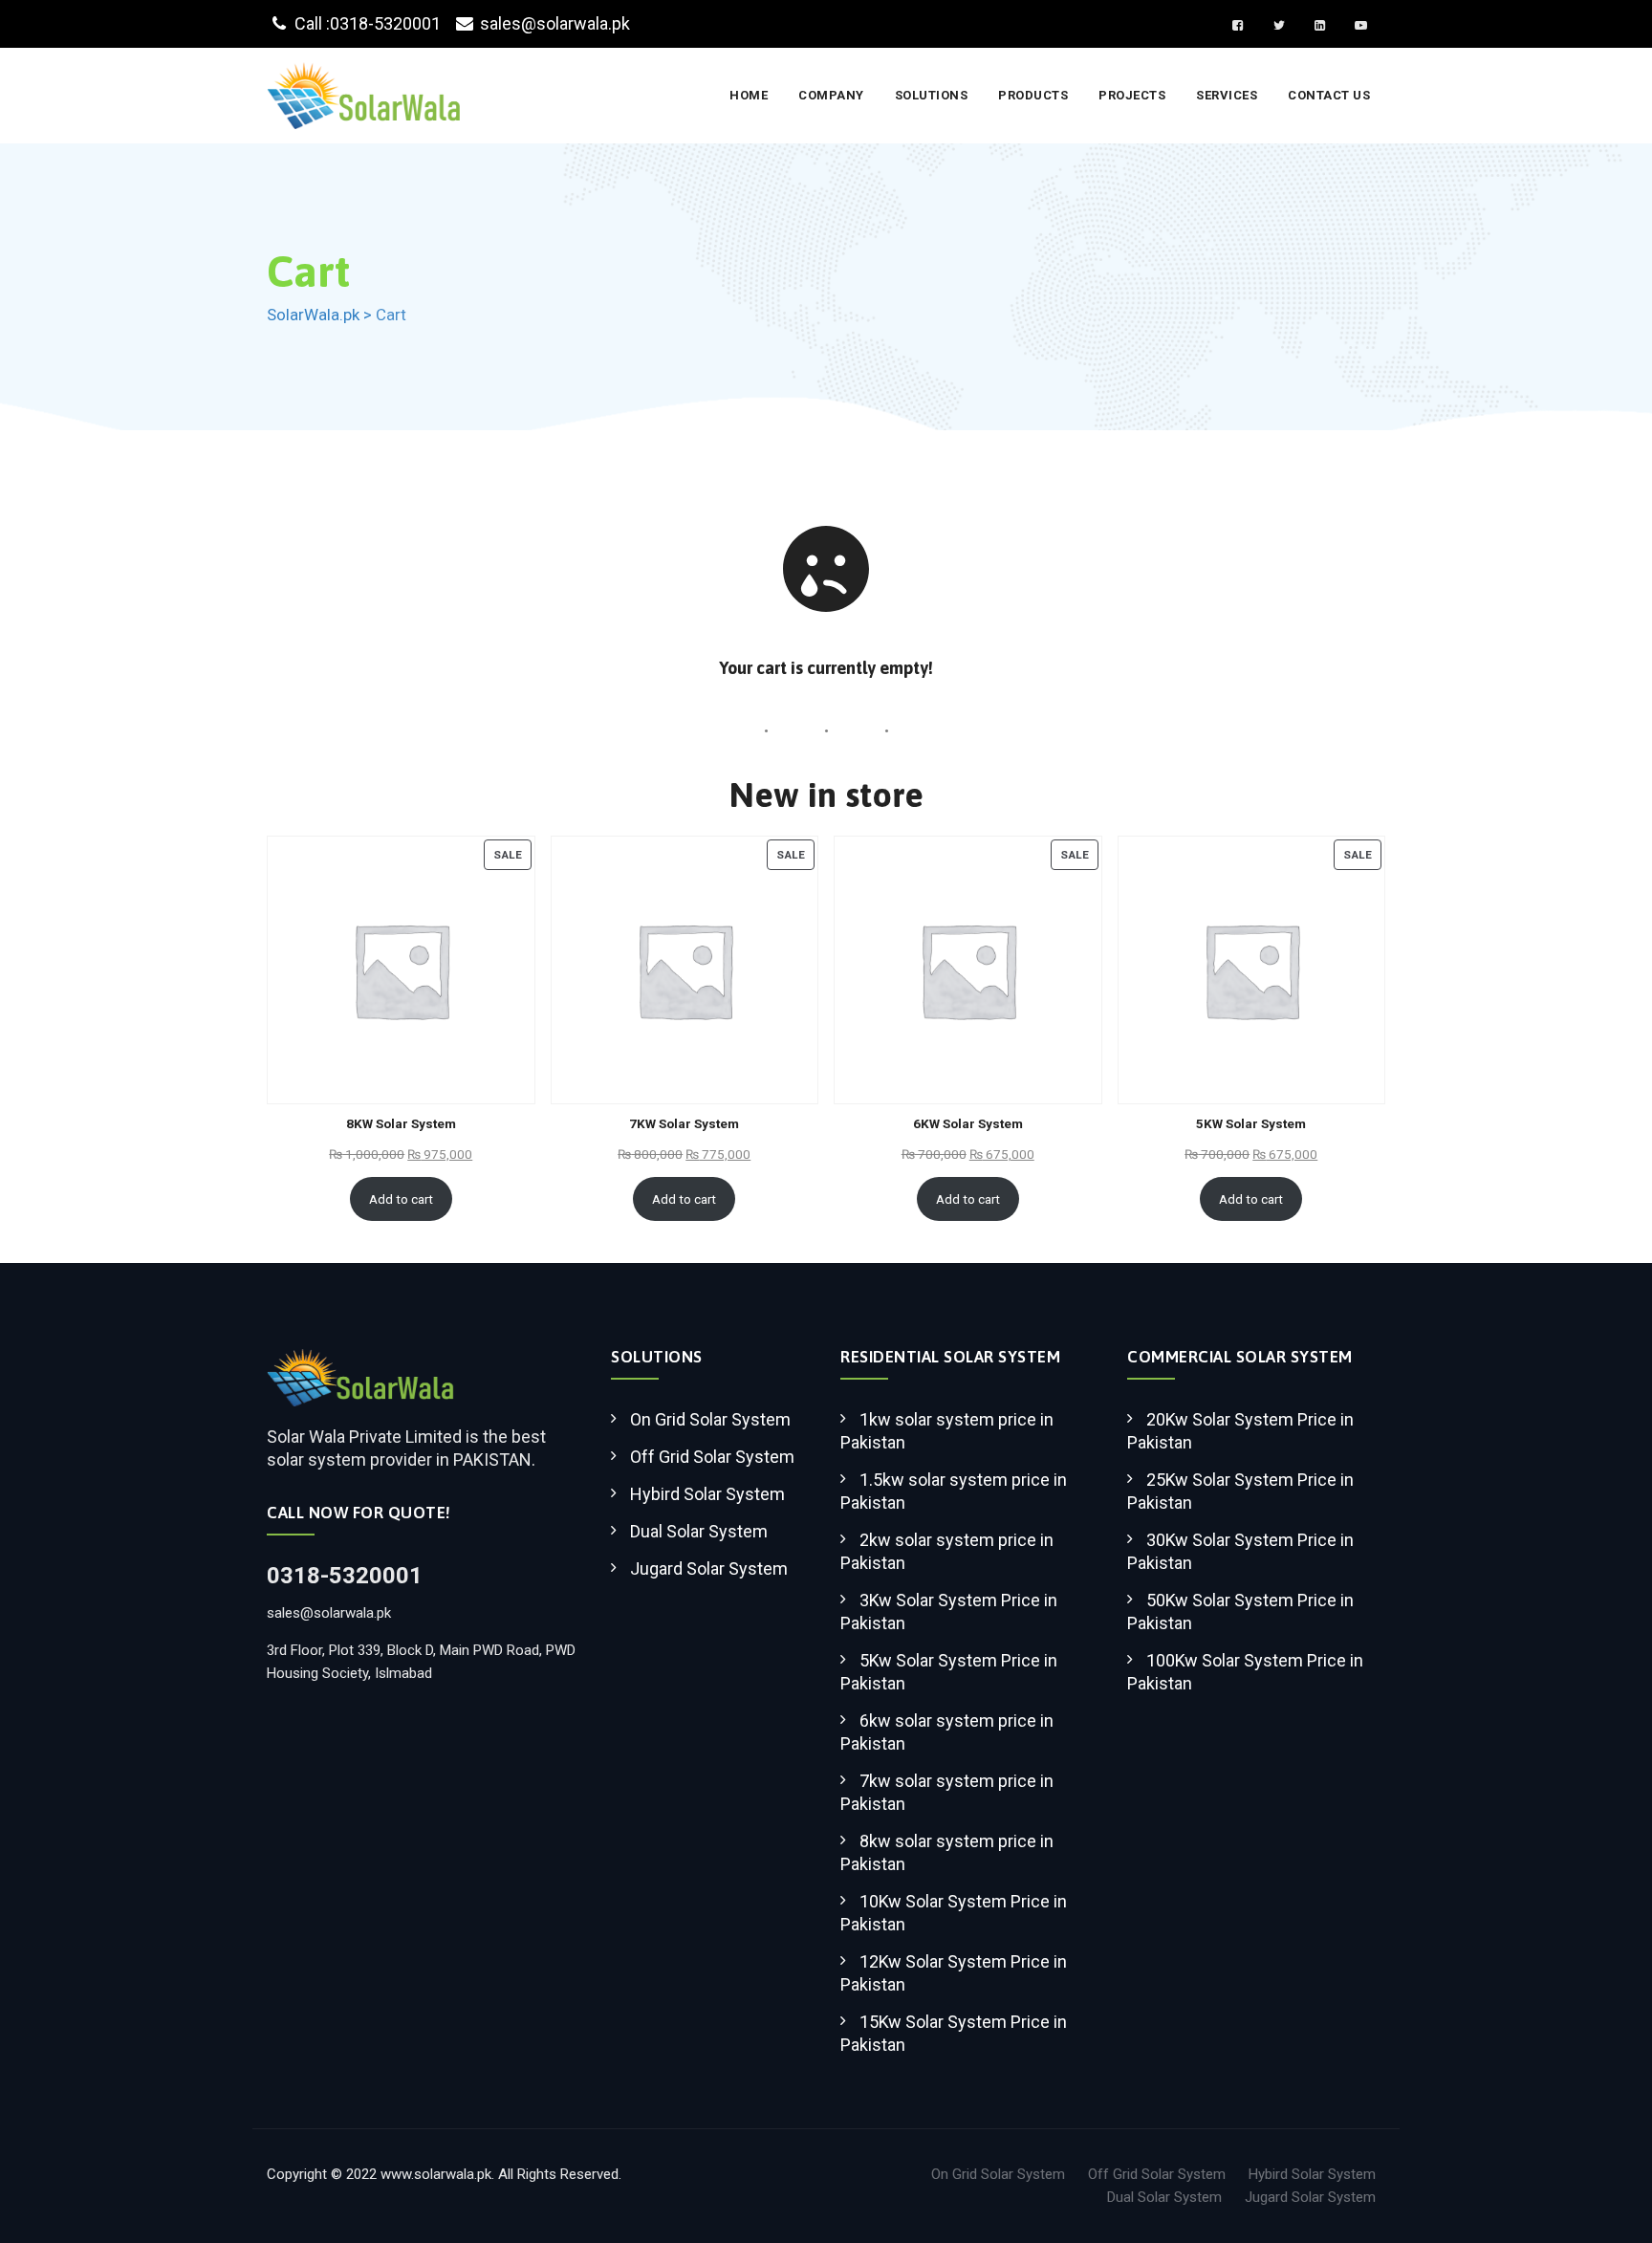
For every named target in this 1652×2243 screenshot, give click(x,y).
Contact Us (1329, 95)
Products (1033, 95)
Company (831, 95)
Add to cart (401, 1199)
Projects (1132, 95)
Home (749, 95)
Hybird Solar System (707, 1494)
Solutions (932, 95)
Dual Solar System (699, 1531)
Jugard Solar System (709, 1568)
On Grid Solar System (710, 1419)
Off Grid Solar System (712, 1457)
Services (1227, 95)
